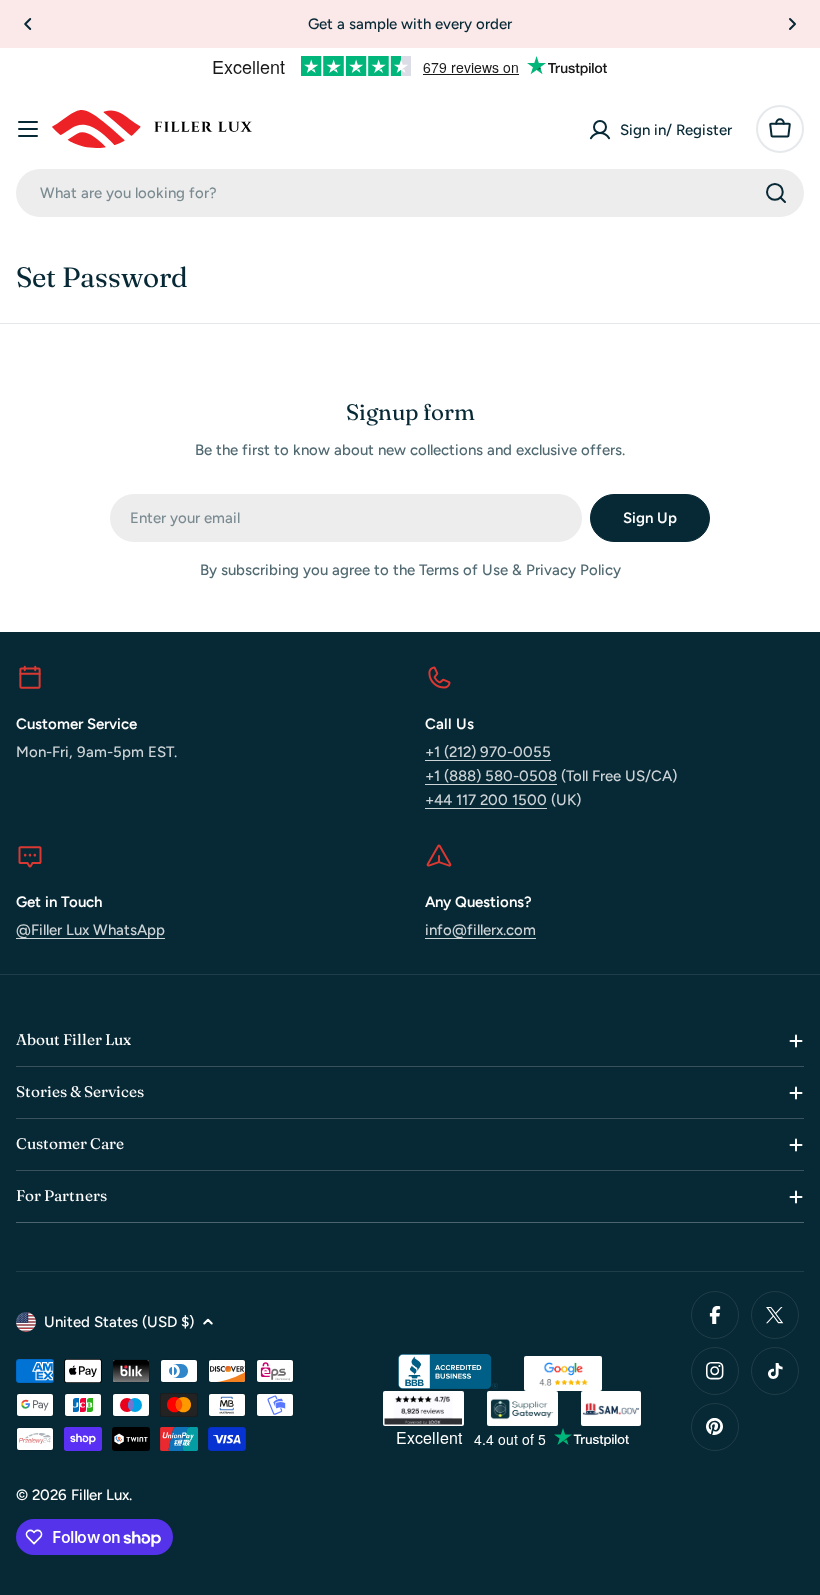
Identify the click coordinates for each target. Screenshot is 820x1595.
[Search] (776, 193)
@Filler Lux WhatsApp (90, 930)
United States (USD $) (119, 1322)
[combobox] (410, 193)
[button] (28, 24)
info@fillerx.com (480, 930)
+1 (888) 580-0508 (491, 776)
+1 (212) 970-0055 (488, 752)
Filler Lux (100, 1495)
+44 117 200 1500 (486, 800)
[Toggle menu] (28, 129)
